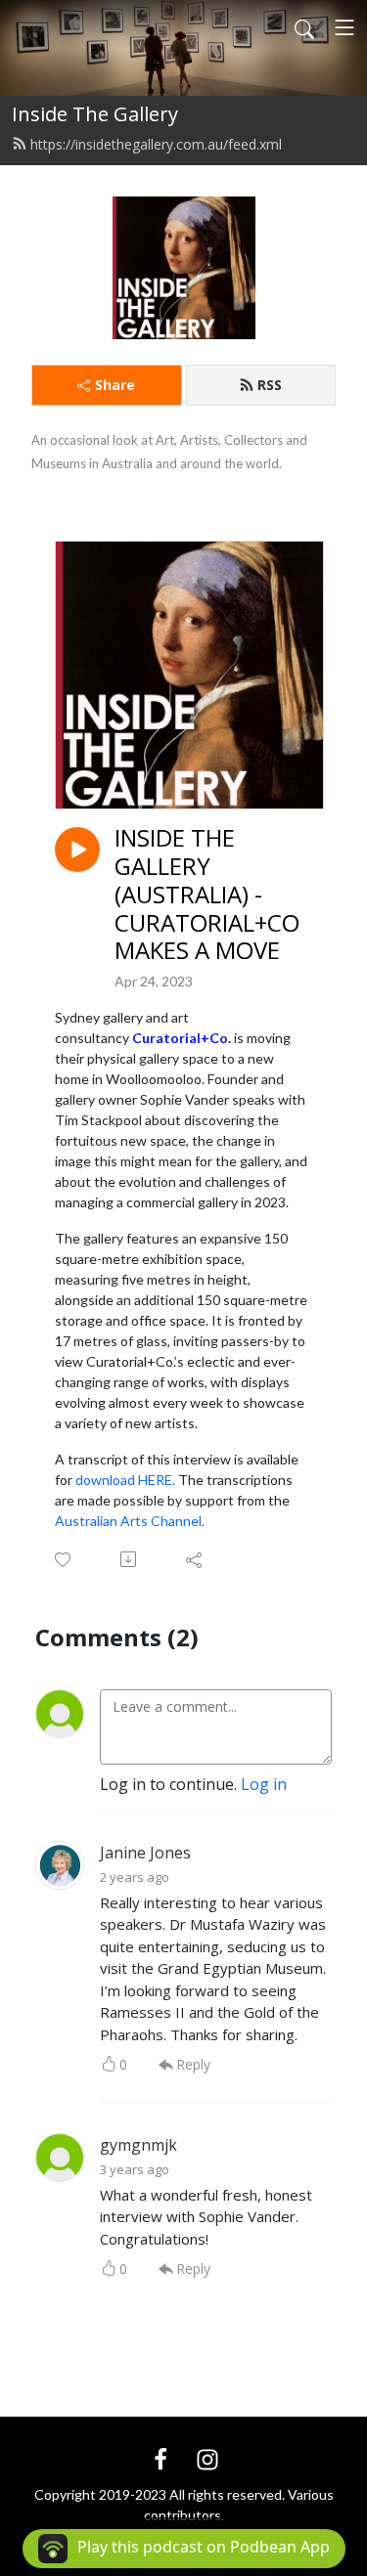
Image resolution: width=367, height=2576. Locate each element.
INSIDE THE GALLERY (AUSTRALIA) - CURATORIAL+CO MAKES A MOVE (207, 895)
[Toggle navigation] (344, 27)
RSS (270, 385)
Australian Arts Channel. (130, 1521)
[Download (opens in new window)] (130, 1559)
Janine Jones (145, 1853)
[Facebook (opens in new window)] (161, 2458)
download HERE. (125, 1480)
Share (115, 385)
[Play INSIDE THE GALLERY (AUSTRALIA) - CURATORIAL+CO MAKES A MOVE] (77, 850)
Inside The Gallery (95, 114)
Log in (264, 1784)
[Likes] (64, 1560)
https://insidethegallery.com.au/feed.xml (156, 144)
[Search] (304, 27)
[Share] (195, 1559)
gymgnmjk (138, 2145)
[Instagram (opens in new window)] (207, 2458)
